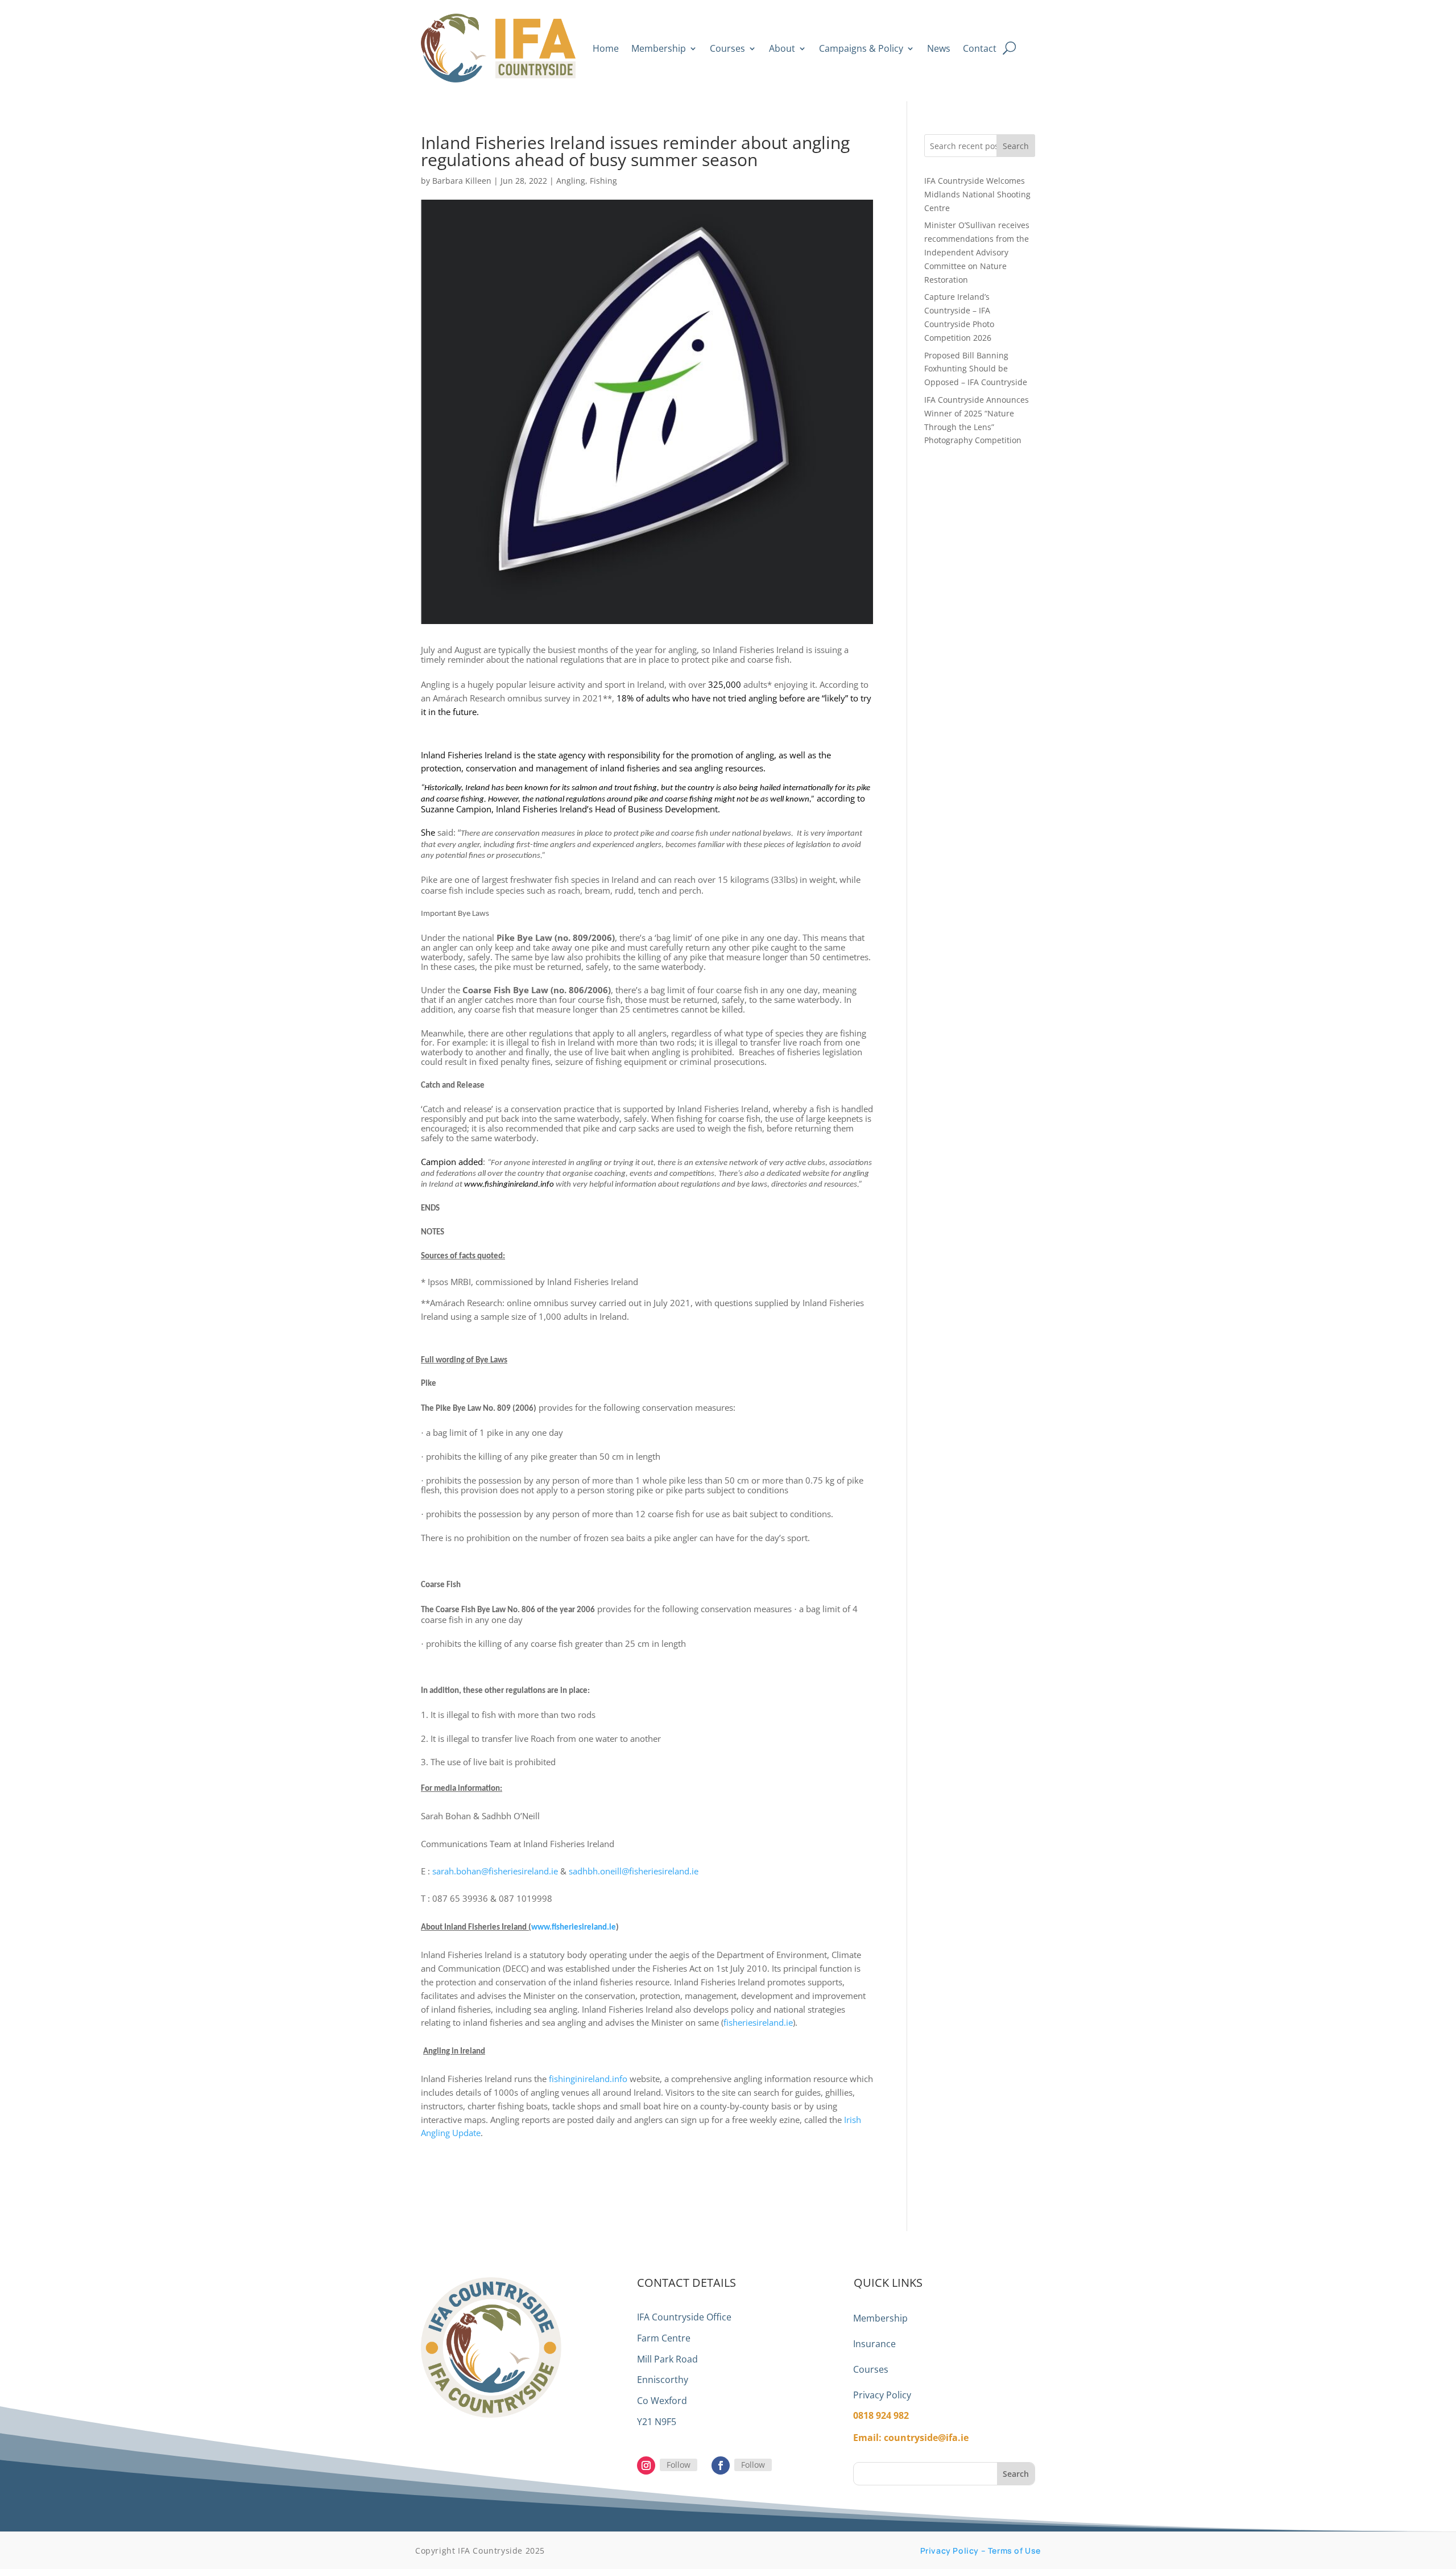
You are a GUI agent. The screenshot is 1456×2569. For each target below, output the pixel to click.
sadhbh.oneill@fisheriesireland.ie (634, 1871)
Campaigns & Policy (861, 48)
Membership (659, 48)
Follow (679, 2465)
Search (1016, 146)
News (939, 48)
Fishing (603, 181)
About (782, 48)
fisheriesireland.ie (758, 2022)
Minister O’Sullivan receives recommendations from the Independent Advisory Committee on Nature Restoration (977, 252)
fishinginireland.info (588, 2079)
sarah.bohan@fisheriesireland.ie (495, 1871)
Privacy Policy (882, 2395)
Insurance (874, 2344)
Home (606, 48)
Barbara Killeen (462, 181)
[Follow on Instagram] (646, 2465)
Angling (571, 181)
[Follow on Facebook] (721, 2465)
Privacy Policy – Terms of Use (981, 2551)
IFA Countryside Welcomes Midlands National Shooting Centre (977, 194)
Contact (980, 48)
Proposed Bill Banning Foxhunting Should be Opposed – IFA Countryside (976, 369)
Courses (727, 48)
